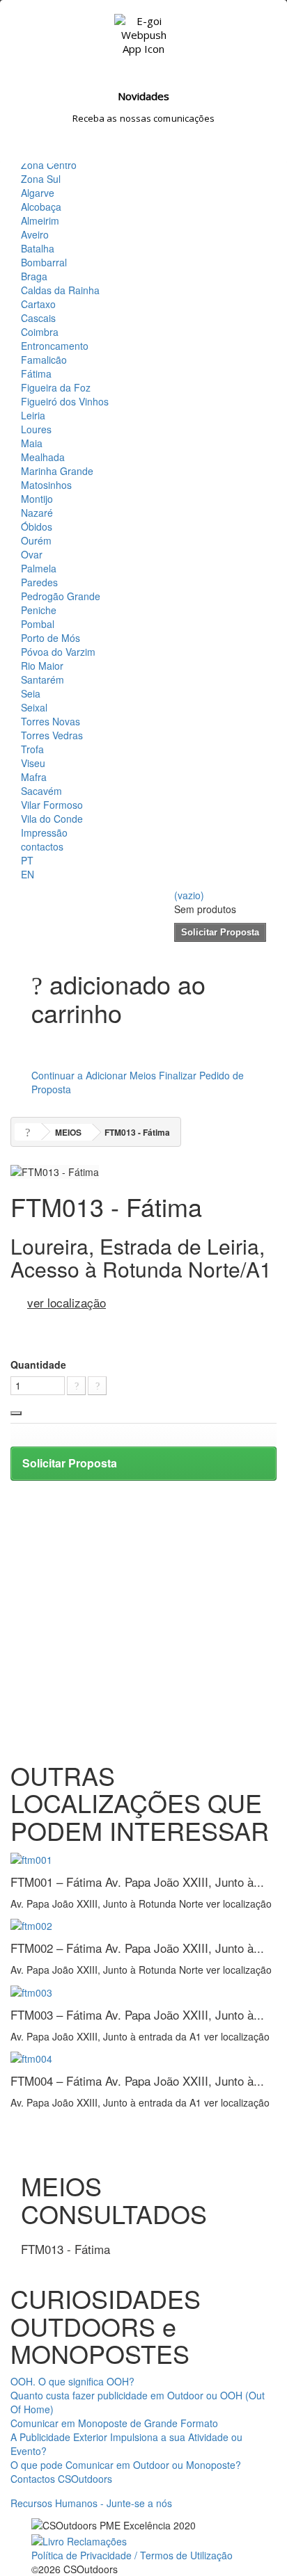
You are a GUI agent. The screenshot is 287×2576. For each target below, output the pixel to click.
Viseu (33, 763)
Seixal (34, 707)
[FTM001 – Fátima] (31, 1858)
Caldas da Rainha (60, 290)
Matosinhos (46, 485)
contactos (42, 846)
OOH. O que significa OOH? (72, 2381)
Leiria (33, 415)
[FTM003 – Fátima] (31, 1990)
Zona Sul (41, 179)
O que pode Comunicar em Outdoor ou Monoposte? (126, 2465)
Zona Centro (49, 165)
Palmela (39, 568)
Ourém (36, 540)
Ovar (32, 554)
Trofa (32, 749)
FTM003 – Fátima (137, 2014)
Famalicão (44, 360)
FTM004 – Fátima (137, 2080)
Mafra (34, 777)
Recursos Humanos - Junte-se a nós (91, 2503)
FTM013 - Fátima (65, 2249)
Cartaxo (38, 304)
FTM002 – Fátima (137, 1948)
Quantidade (38, 1365)
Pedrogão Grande (61, 596)
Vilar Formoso (52, 805)
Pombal (38, 624)
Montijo (37, 499)
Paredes (39, 582)
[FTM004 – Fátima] (31, 2057)
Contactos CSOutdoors (61, 2479)
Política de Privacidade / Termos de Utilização (132, 2555)
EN (28, 874)
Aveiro (35, 234)
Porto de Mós (51, 638)
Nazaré (37, 513)
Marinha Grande (57, 471)
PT (27, 860)
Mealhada (43, 457)
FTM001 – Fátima (137, 1882)
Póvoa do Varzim (58, 652)
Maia (32, 443)
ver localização (67, 1302)
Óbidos (37, 526)
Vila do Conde (52, 819)
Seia (31, 693)
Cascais (38, 318)
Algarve (38, 193)
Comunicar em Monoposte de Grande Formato (114, 2423)
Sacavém (41, 791)
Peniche (39, 610)
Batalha (38, 248)
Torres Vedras (52, 735)
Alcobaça (41, 207)
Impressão (44, 832)
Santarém (42, 679)
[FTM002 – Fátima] (31, 1924)
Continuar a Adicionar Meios (94, 1075)
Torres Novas (51, 721)
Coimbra (40, 332)
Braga (34, 276)
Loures (36, 429)
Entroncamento (55, 346)
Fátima (36, 373)
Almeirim (40, 220)
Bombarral (44, 262)
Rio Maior (42, 666)
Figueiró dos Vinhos (65, 401)
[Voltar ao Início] (28, 1132)
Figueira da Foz (56, 387)
